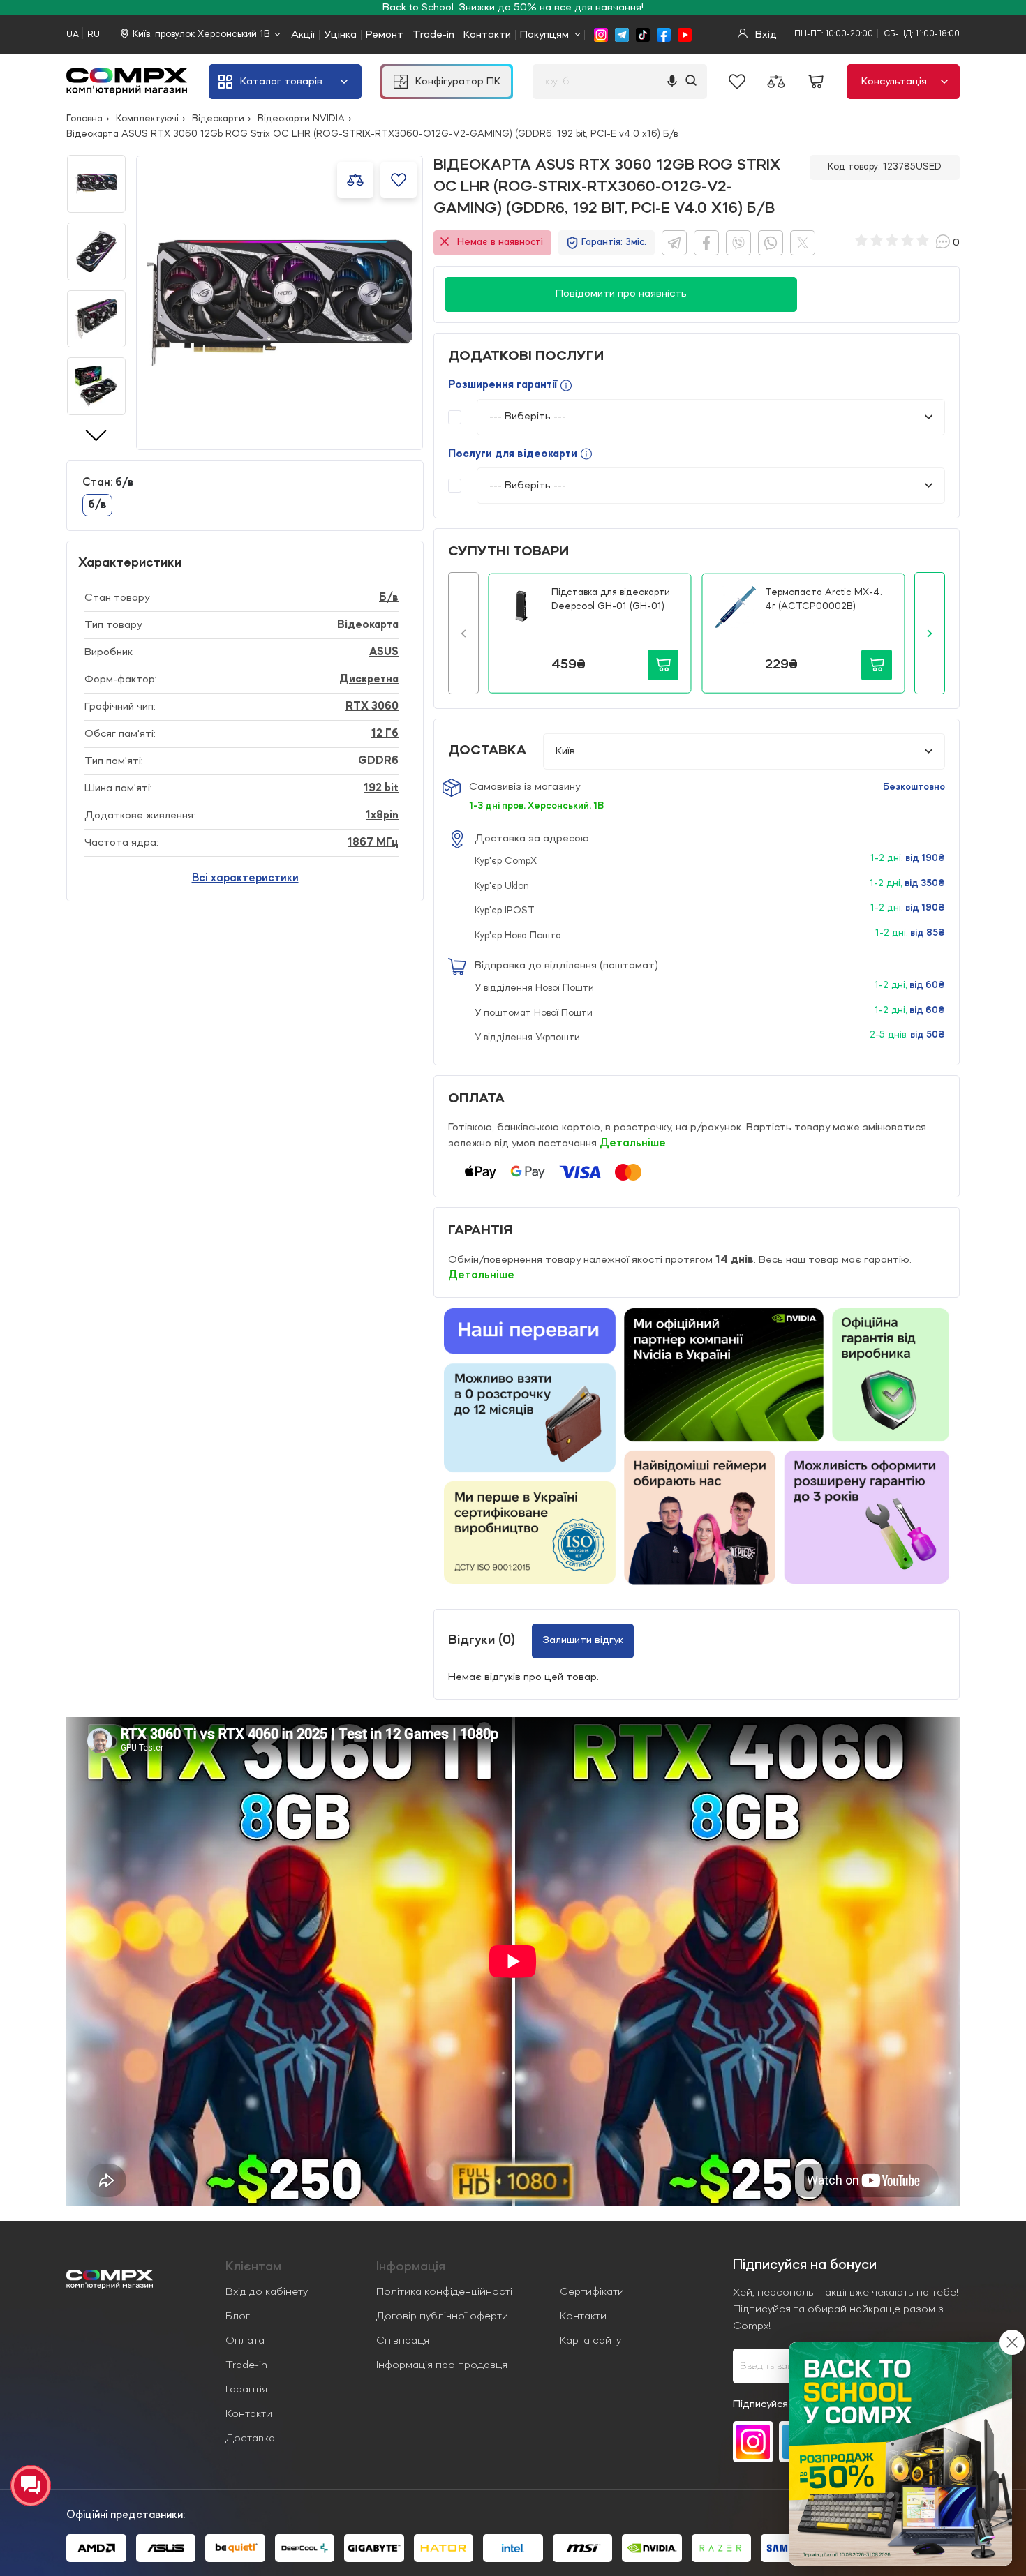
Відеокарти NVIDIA (301, 119)
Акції (303, 35)
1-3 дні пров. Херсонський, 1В (536, 806)
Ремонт (385, 35)
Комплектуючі (147, 119)
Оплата (245, 2341)
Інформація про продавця (442, 2365)
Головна (84, 119)
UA (73, 35)
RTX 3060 (372, 707)
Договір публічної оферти (442, 2316)
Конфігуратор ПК (458, 82)
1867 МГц (373, 843)
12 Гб (385, 734)
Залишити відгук (583, 1640)
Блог (238, 2316)
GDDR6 (378, 761)
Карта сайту (590, 2341)
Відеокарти (218, 119)
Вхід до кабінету (267, 2292)
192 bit (381, 788)
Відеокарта (368, 625)
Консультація (894, 82)
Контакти (487, 35)
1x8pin (382, 816)
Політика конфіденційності (444, 2292)
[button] (463, 633)
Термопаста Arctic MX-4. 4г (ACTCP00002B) (824, 599)
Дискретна (369, 680)
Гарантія (246, 2390)
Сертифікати (592, 2292)
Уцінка (340, 35)
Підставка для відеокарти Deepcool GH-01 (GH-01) (611, 599)
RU (94, 35)
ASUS (384, 652)
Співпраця (403, 2341)
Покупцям (544, 35)
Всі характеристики (245, 878)
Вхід (765, 35)
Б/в (389, 598)
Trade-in (433, 35)
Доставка (250, 2439)
